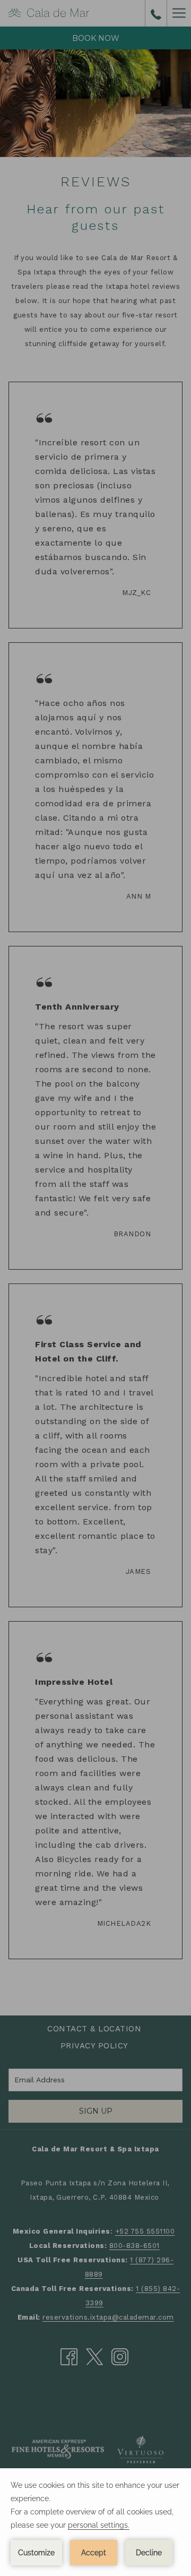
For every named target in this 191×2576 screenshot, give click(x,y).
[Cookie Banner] (95, 2522)
